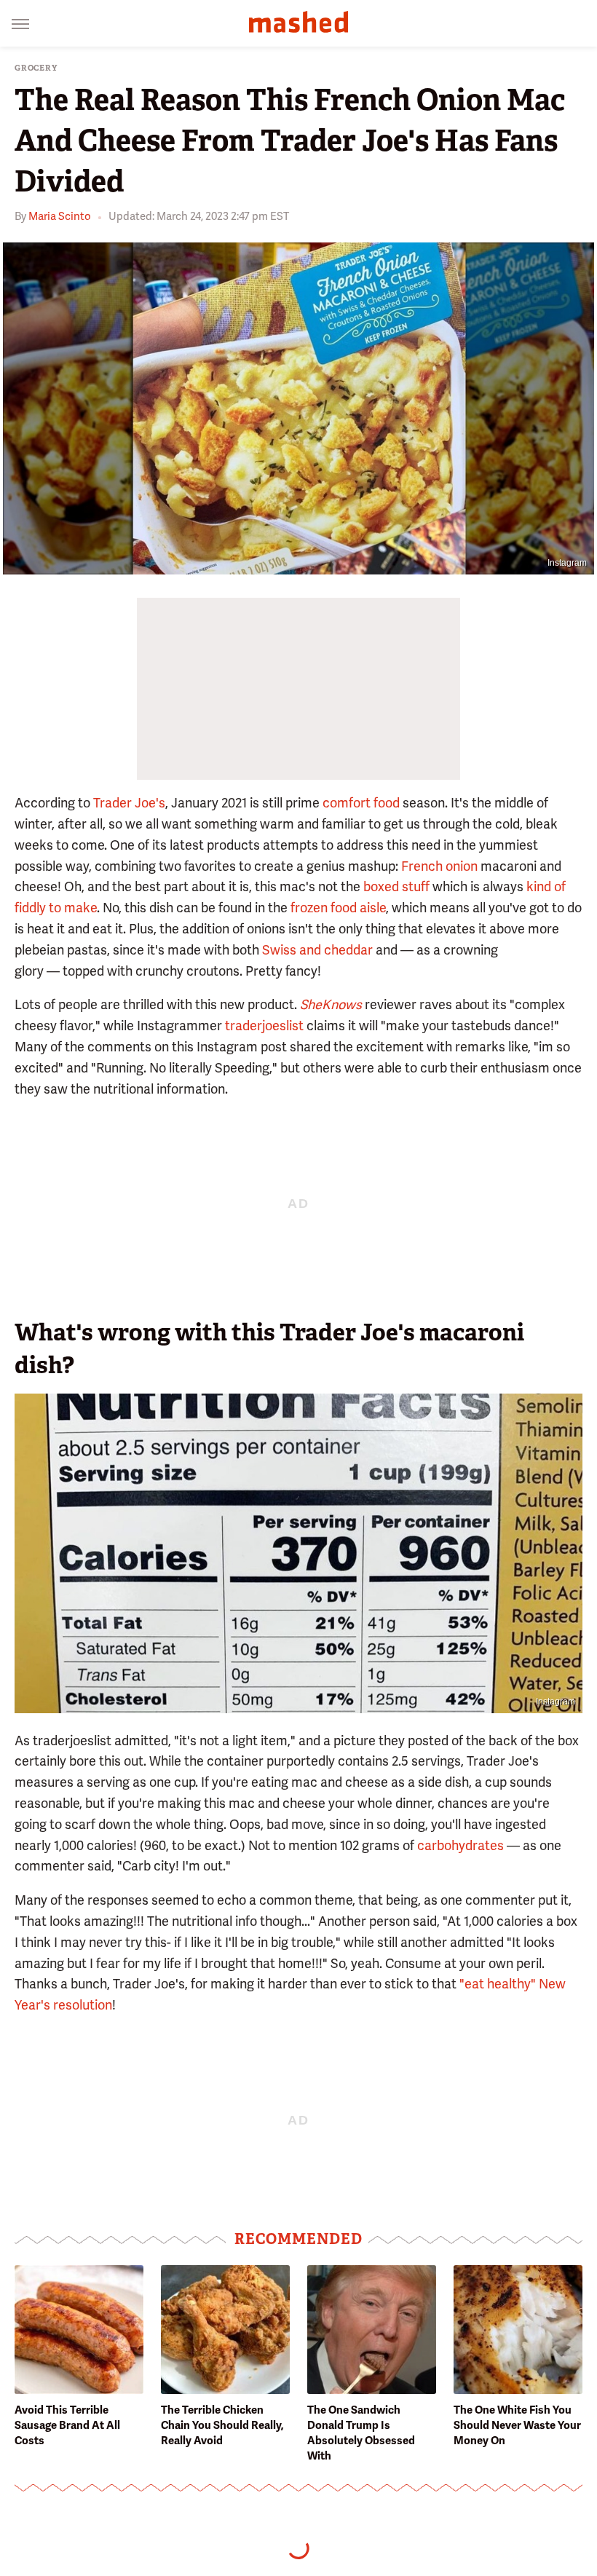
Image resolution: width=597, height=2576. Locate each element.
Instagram (567, 563)
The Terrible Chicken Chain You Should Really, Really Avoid (222, 2425)
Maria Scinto (60, 216)
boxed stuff (396, 886)
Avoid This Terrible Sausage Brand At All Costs (67, 2425)
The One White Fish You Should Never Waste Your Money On (517, 2425)
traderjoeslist (264, 1026)
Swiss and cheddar (317, 950)
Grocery (36, 68)
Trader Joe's (129, 803)
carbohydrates (460, 1845)
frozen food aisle (338, 908)
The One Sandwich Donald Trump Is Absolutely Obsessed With (361, 2433)
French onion (439, 866)
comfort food (361, 803)
